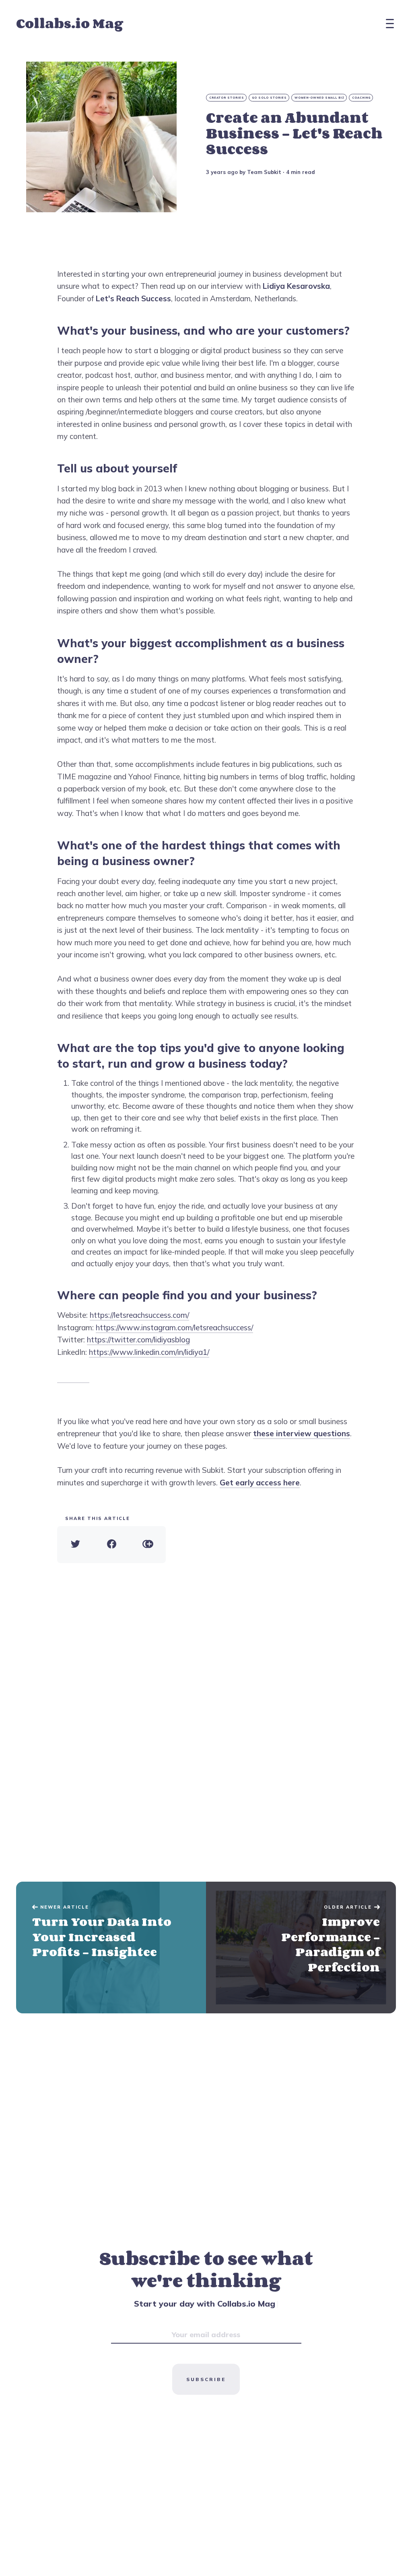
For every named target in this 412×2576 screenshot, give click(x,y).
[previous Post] (301, 1948)
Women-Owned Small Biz (319, 98)
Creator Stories (227, 98)
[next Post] (111, 1948)
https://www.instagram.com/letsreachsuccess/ (174, 1327)
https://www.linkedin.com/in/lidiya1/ (149, 1352)
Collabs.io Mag (70, 23)
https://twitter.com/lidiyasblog (138, 1340)
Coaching (361, 98)
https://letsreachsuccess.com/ (139, 1315)
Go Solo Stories (269, 98)
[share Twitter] (75, 1545)
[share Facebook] (111, 1545)
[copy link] (148, 1545)
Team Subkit (264, 172)
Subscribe (206, 2379)
